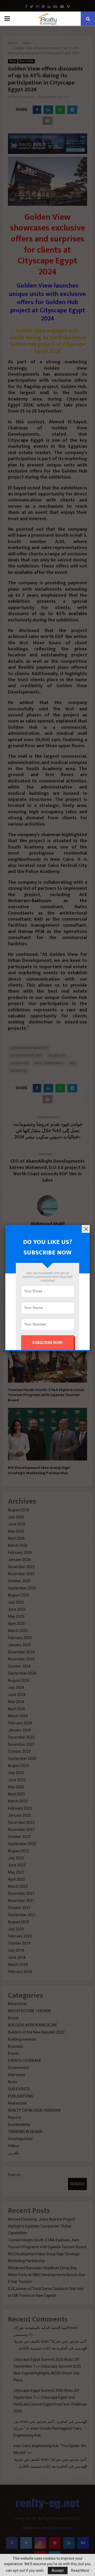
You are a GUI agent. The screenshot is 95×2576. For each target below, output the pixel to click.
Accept (58, 2570)
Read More (80, 2570)
